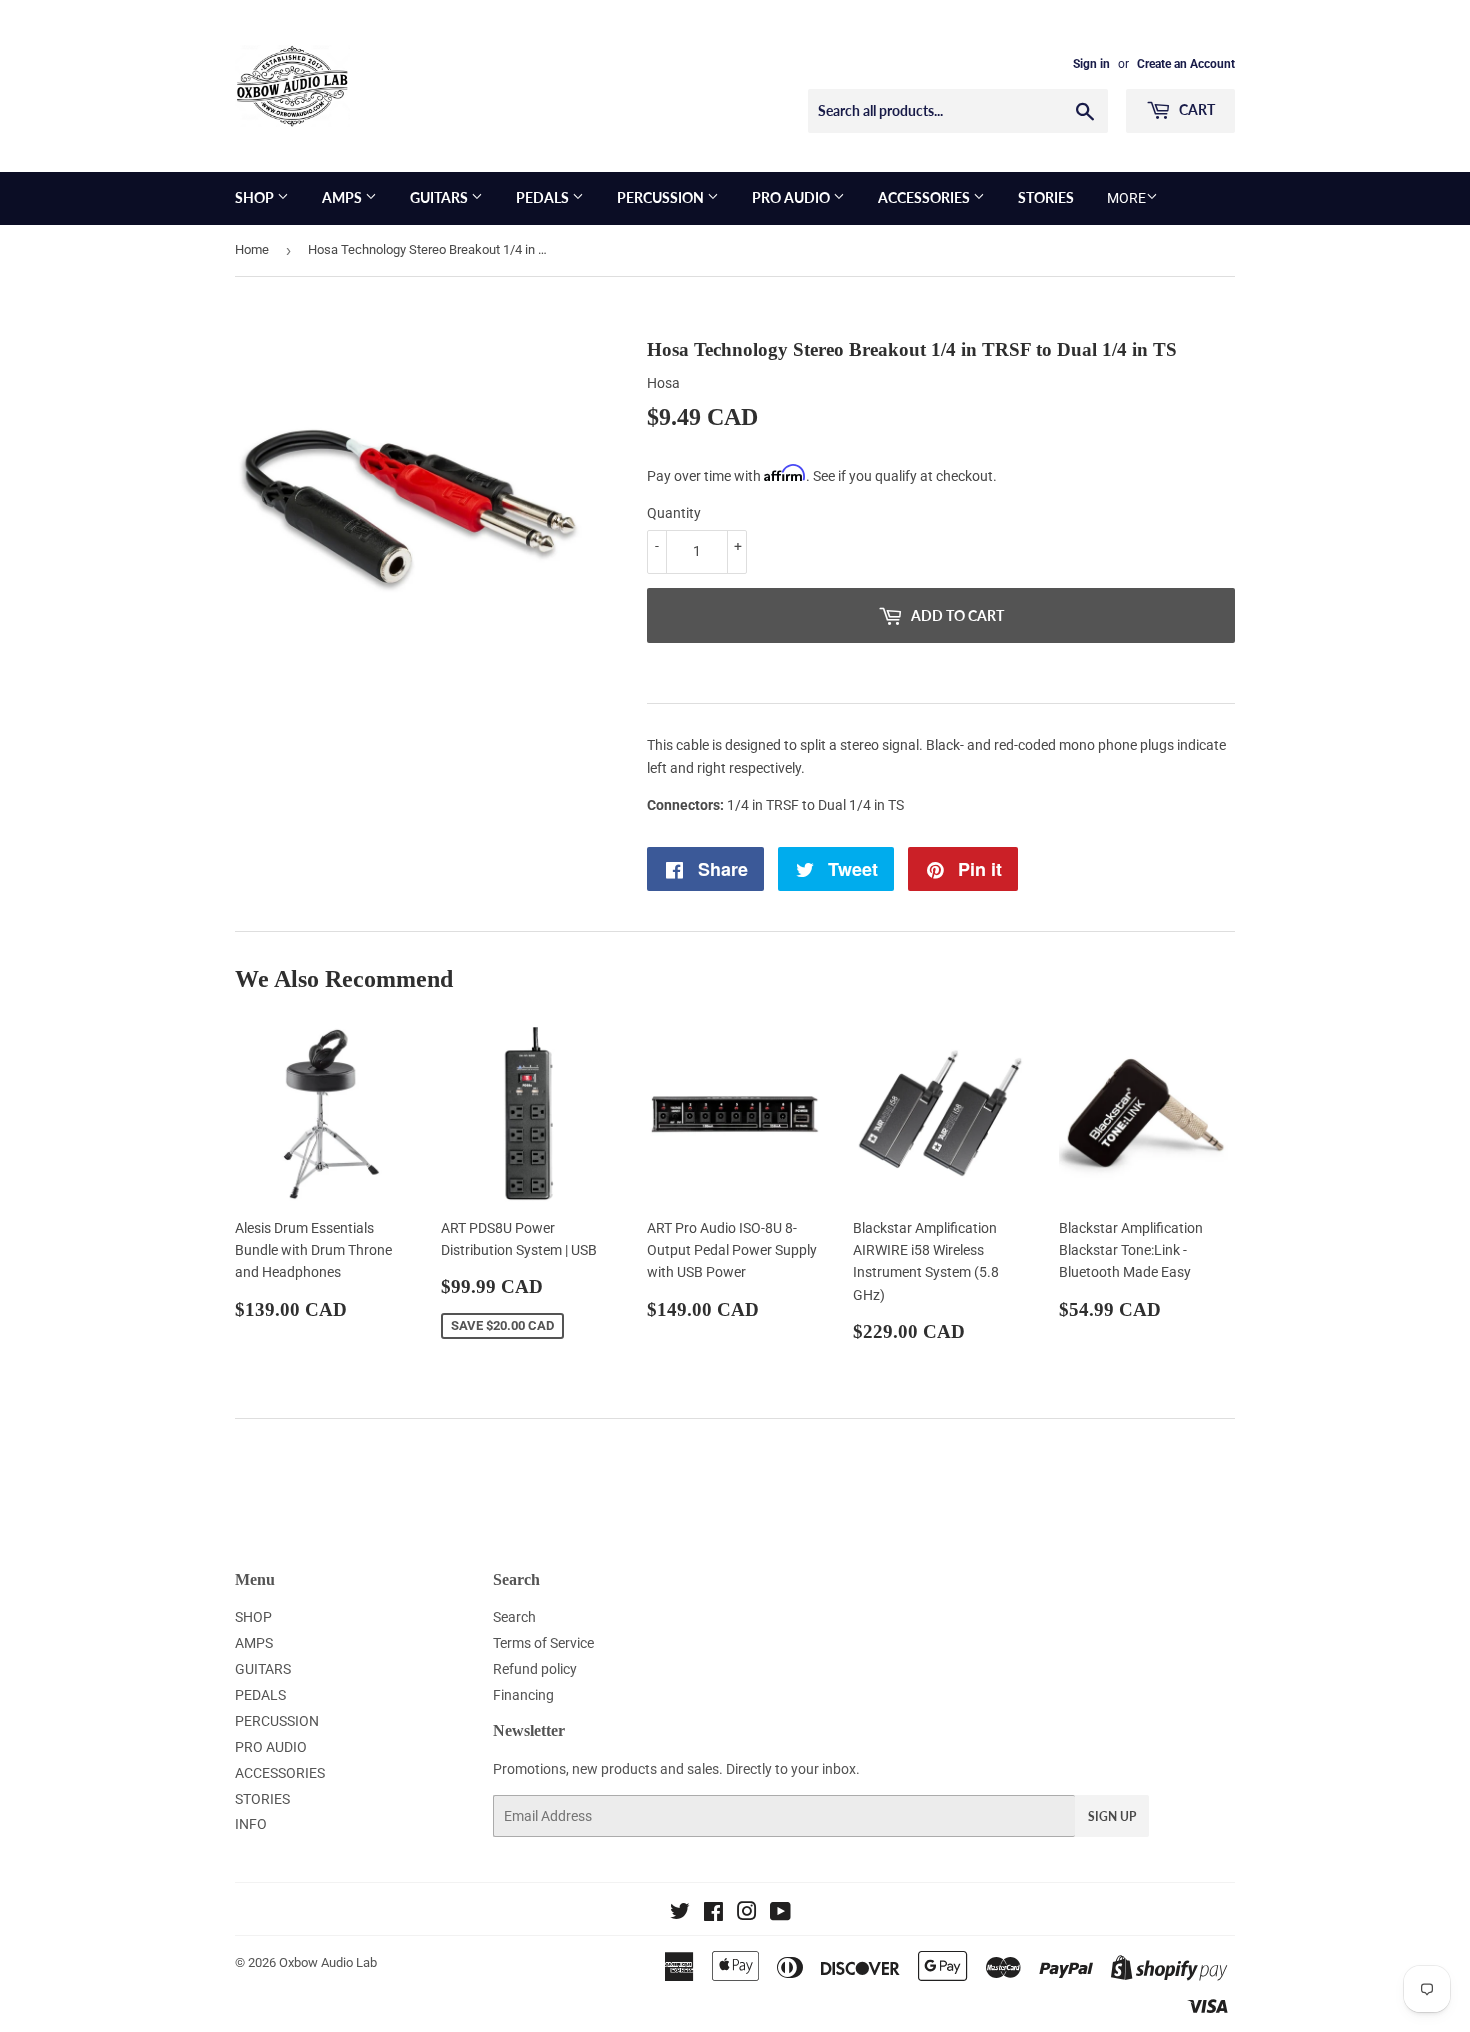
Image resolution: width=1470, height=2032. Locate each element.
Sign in (1091, 64)
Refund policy (535, 1669)
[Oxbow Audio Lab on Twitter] (680, 1914)
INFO (251, 1824)
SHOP (256, 197)
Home (252, 249)
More (1126, 198)
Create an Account (1186, 64)
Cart (1195, 109)
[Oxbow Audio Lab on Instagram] (747, 1914)
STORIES (1046, 197)
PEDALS (544, 197)
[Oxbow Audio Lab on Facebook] (713, 1914)
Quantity (674, 513)
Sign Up (1112, 1816)
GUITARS (440, 197)
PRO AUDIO (792, 197)
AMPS (343, 197)
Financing (523, 1695)
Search (514, 1617)
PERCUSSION (662, 197)
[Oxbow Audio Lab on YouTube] (780, 1914)
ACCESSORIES (925, 197)
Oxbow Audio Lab (328, 1962)
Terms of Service (543, 1643)
